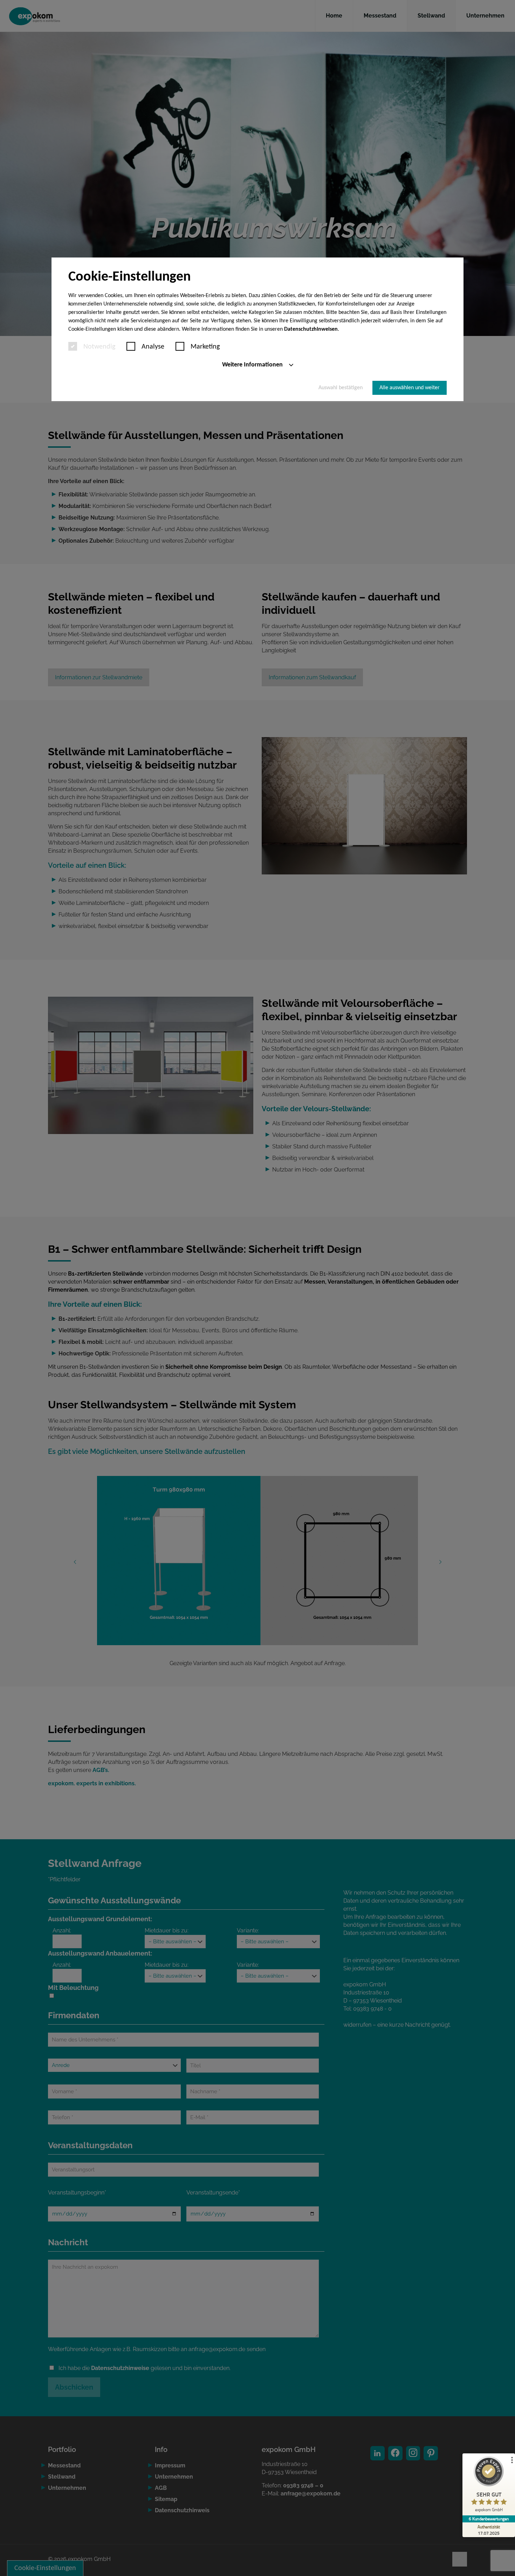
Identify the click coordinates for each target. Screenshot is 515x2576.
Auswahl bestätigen (341, 388)
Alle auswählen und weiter (410, 388)
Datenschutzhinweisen (311, 329)
